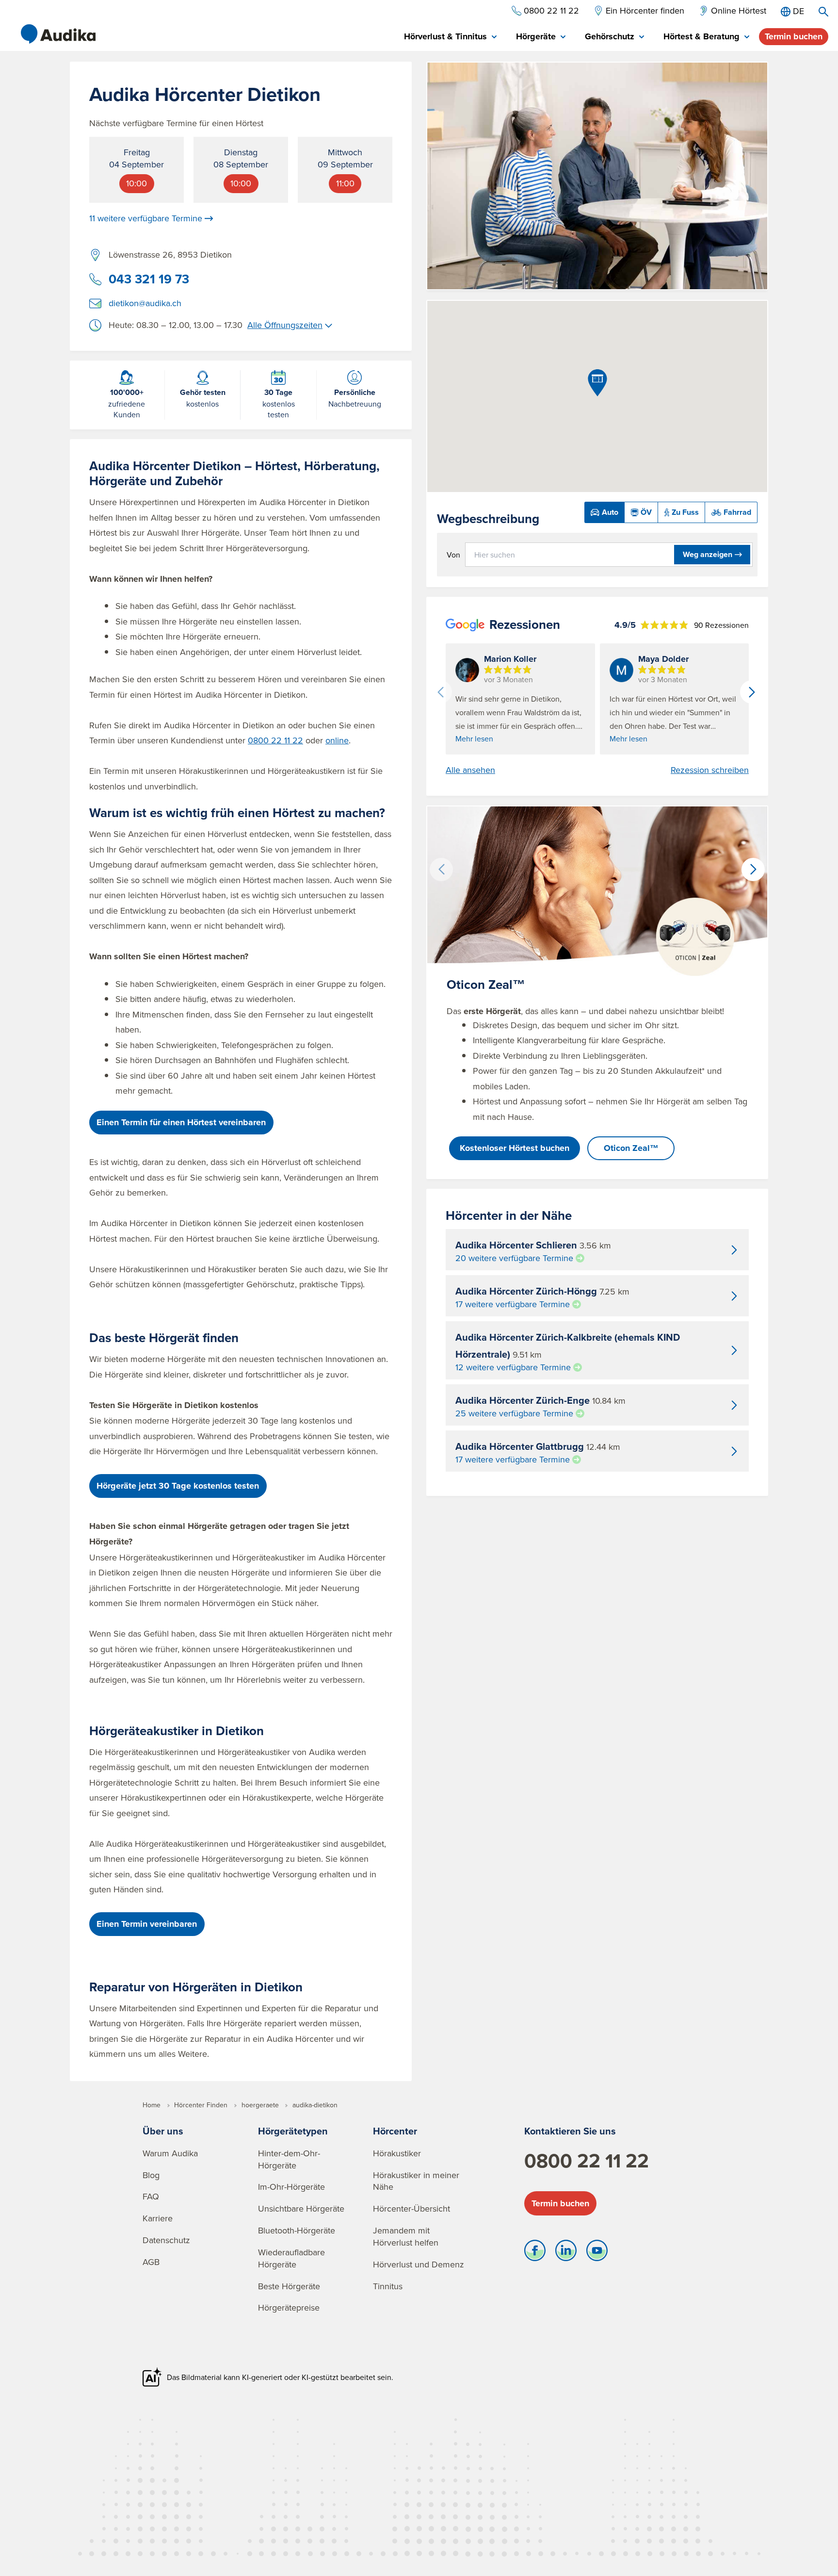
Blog (151, 2175)
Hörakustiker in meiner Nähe (416, 2181)
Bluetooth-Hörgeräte (297, 2230)
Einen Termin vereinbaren (147, 1924)
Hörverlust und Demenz (419, 2264)
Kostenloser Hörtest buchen (515, 1148)
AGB (151, 2262)
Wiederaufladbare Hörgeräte (291, 2258)
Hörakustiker (397, 2153)
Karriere (158, 2218)
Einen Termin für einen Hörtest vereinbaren (181, 1122)
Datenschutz (166, 2240)
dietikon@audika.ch (145, 303)
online (337, 740)
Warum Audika (170, 2153)
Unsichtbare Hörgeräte (301, 2208)
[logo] (58, 34)
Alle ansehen (470, 770)
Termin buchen (794, 36)
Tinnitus (388, 2286)
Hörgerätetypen (293, 2131)
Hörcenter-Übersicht (411, 2208)
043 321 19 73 (149, 279)
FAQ (151, 2196)
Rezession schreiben (710, 770)
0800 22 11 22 (275, 740)
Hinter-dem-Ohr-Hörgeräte (289, 2159)
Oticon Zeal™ (631, 1148)
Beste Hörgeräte (289, 2286)
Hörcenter (395, 2131)
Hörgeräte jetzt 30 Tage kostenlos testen (178, 1486)
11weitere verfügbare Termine (146, 218)
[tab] (450, 37)
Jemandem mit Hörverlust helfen (406, 2236)
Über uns (163, 2131)
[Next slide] (752, 692)
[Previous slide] (440, 692)
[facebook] (535, 2253)
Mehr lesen (474, 738)
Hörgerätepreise (289, 2307)
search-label (823, 12)
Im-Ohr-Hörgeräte (291, 2187)
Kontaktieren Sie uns (570, 2131)
